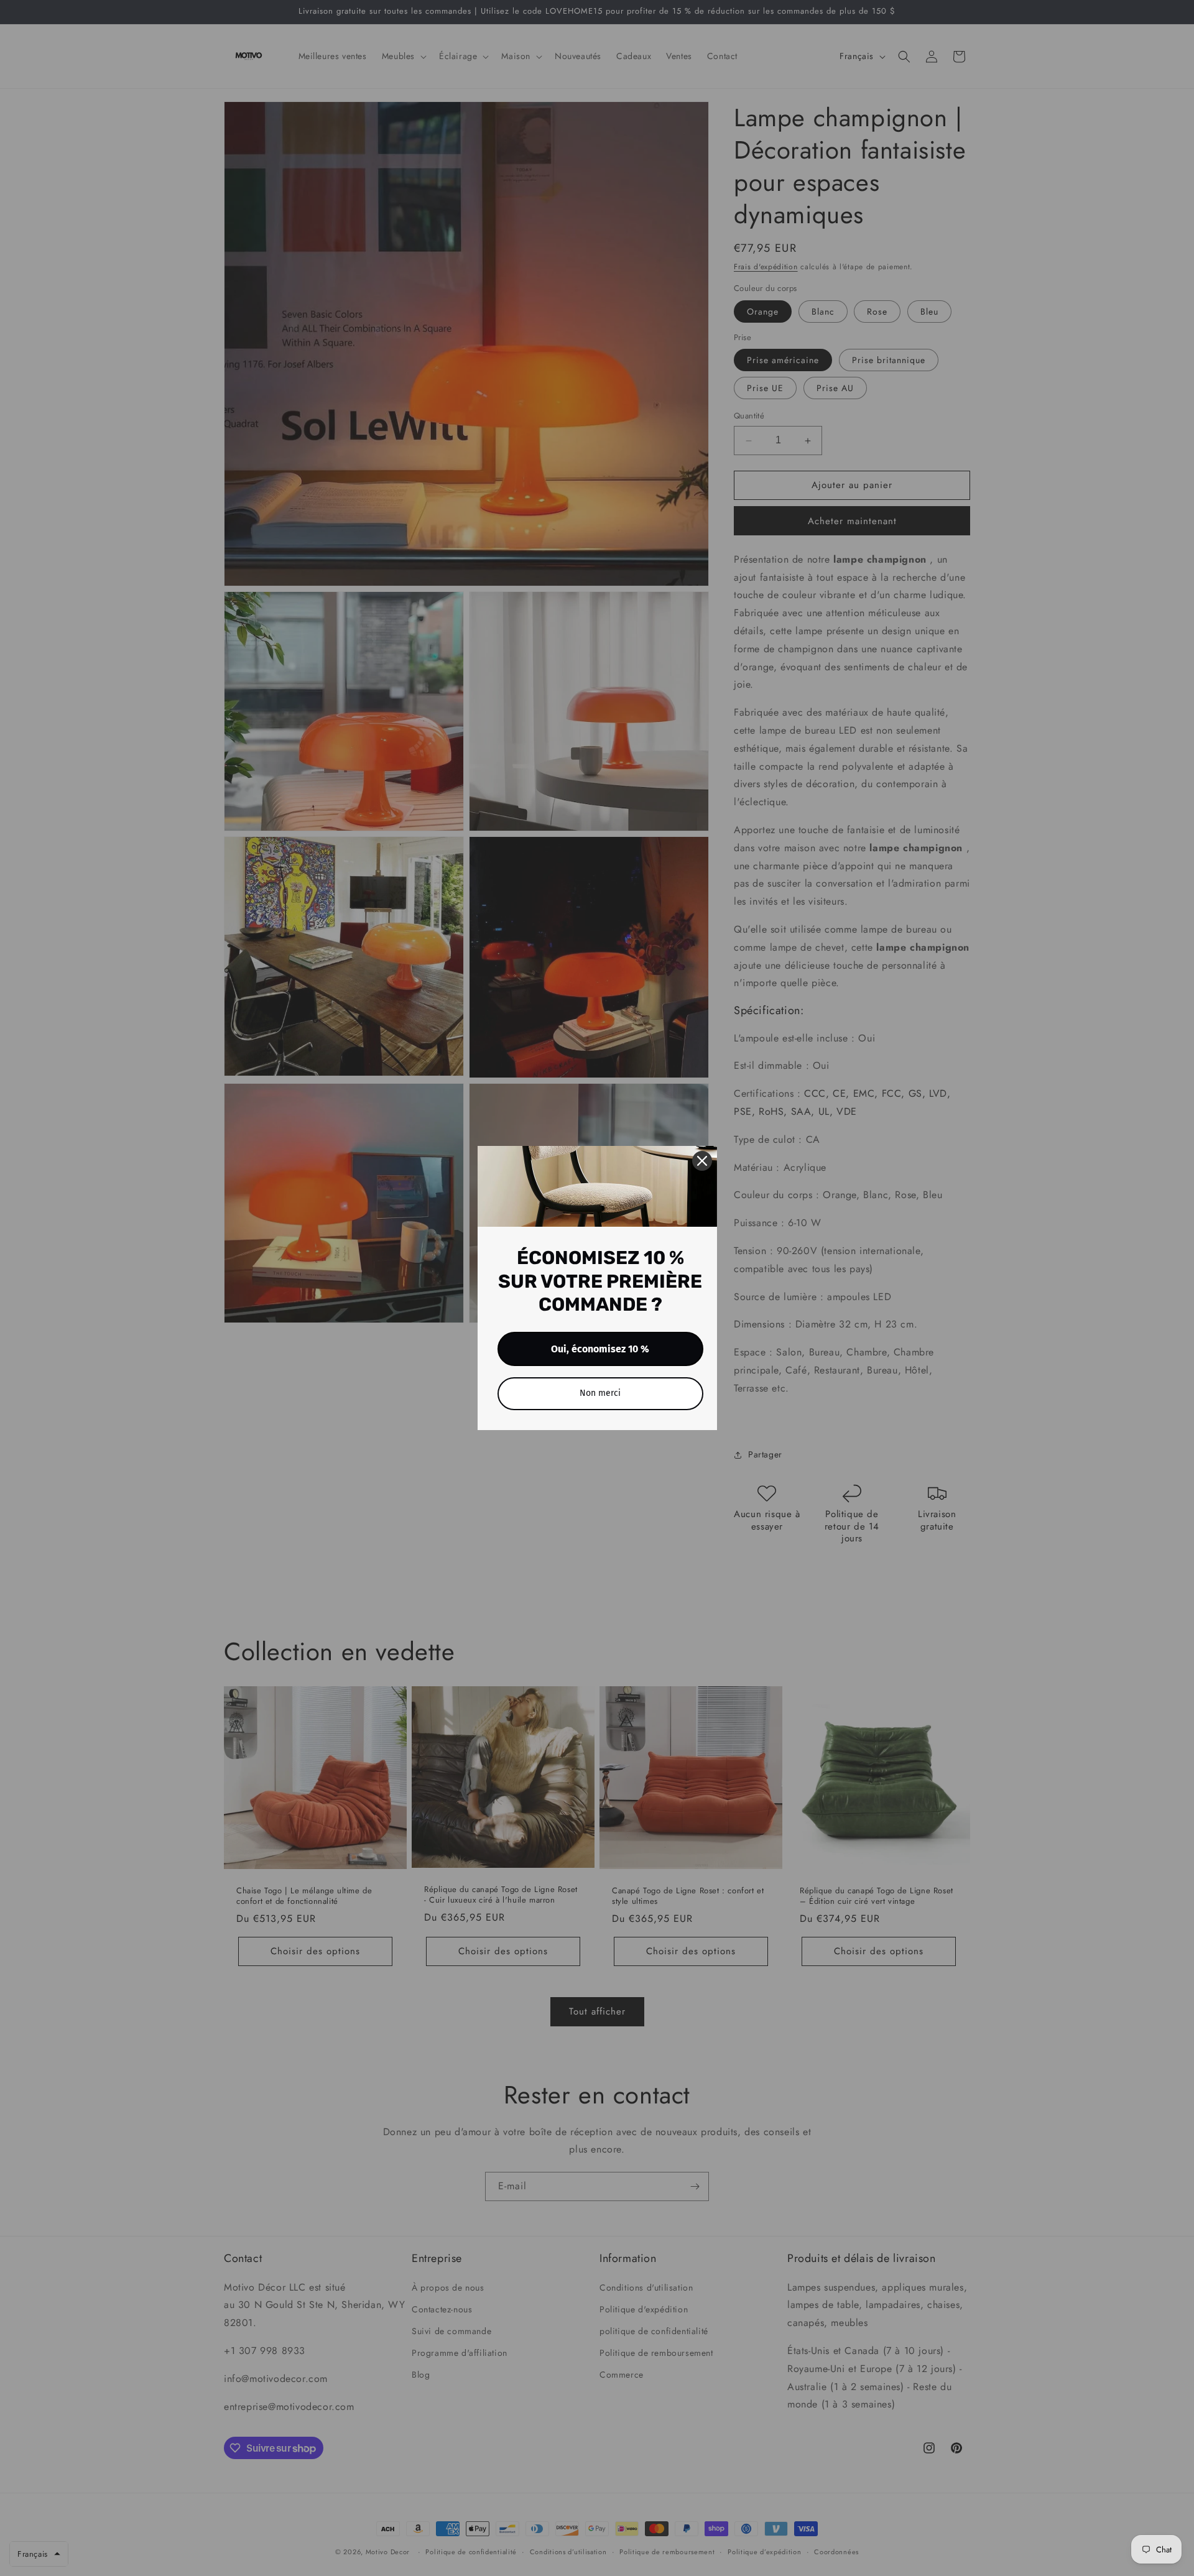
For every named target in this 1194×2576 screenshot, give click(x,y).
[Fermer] (702, 1161)
